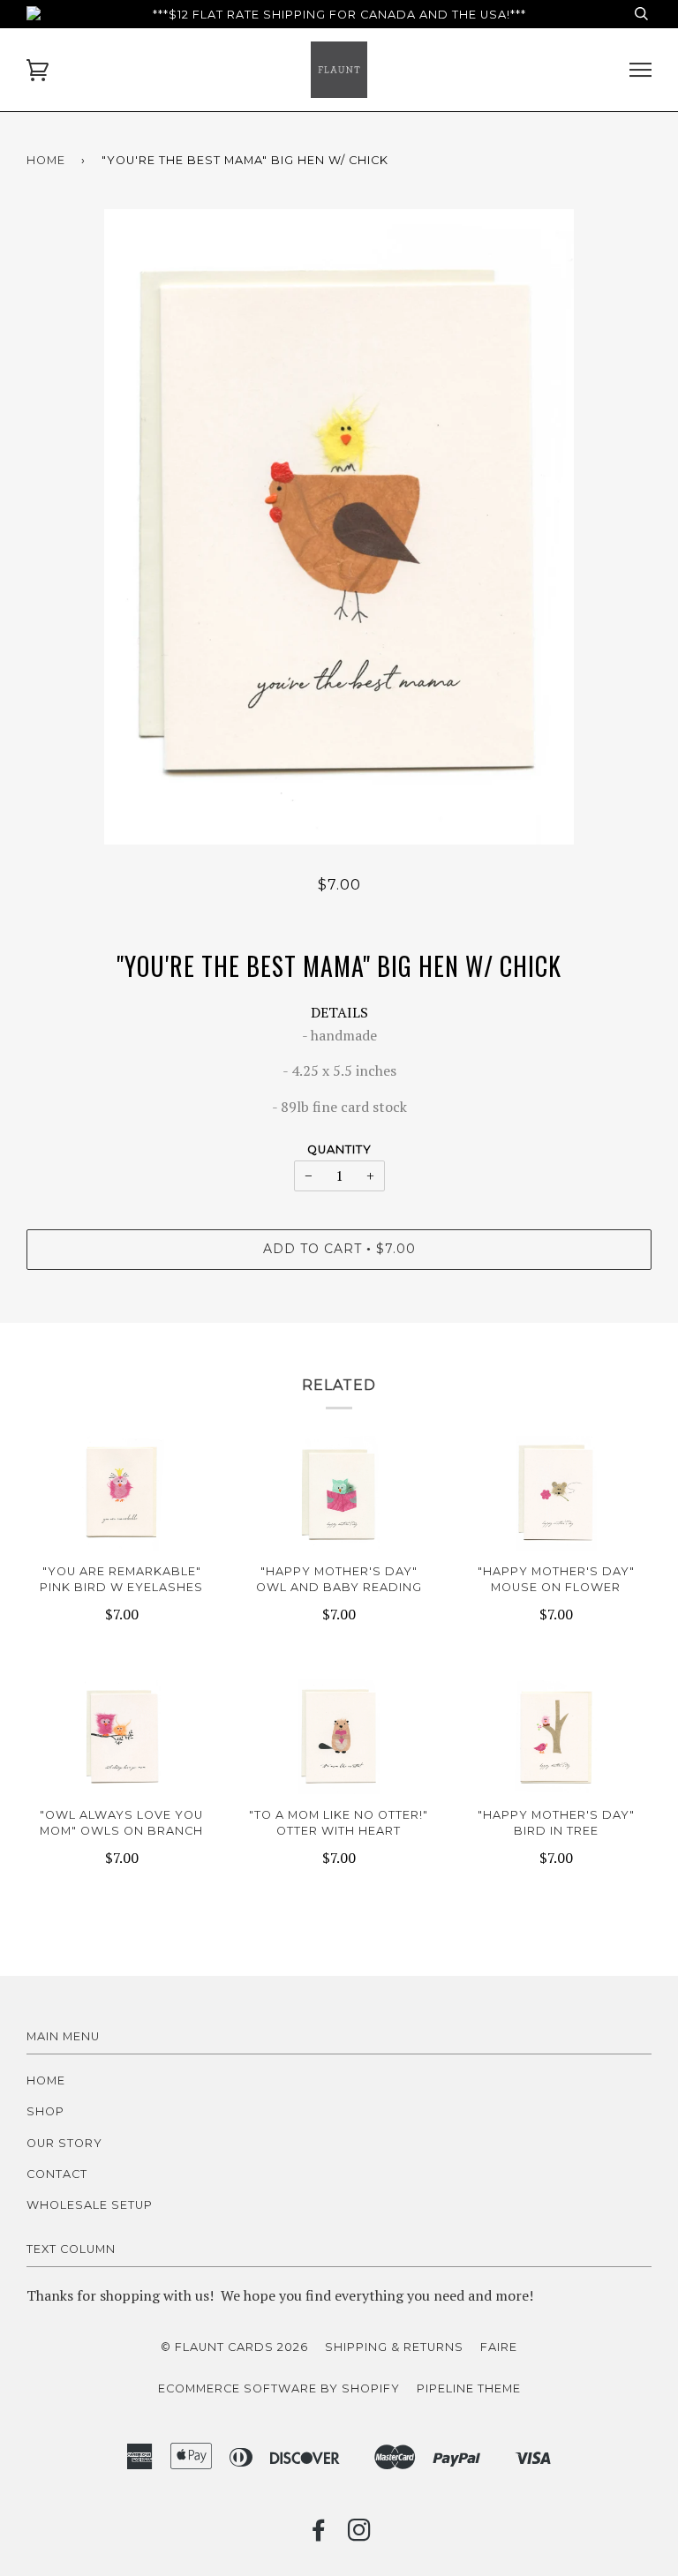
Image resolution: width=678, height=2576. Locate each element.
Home (46, 160)
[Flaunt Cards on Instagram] (360, 2535)
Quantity (339, 1149)
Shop (45, 2111)
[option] (339, 527)
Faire (499, 2347)
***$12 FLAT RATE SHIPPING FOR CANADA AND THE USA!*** (339, 15)
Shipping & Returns (394, 2347)
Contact (57, 2174)
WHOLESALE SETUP (90, 2205)
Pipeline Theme (469, 2388)
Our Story (64, 2143)
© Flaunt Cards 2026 (234, 2347)
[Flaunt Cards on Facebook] (319, 2535)
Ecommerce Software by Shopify (279, 2388)
